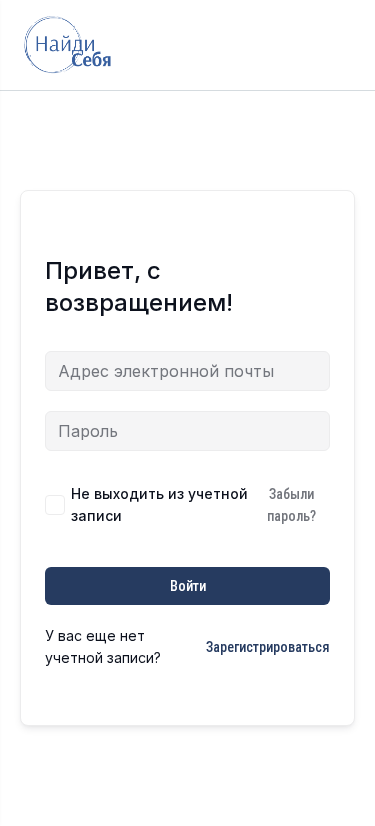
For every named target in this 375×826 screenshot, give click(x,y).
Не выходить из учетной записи (159, 504)
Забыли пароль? (291, 505)
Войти (188, 586)
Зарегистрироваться (268, 647)
